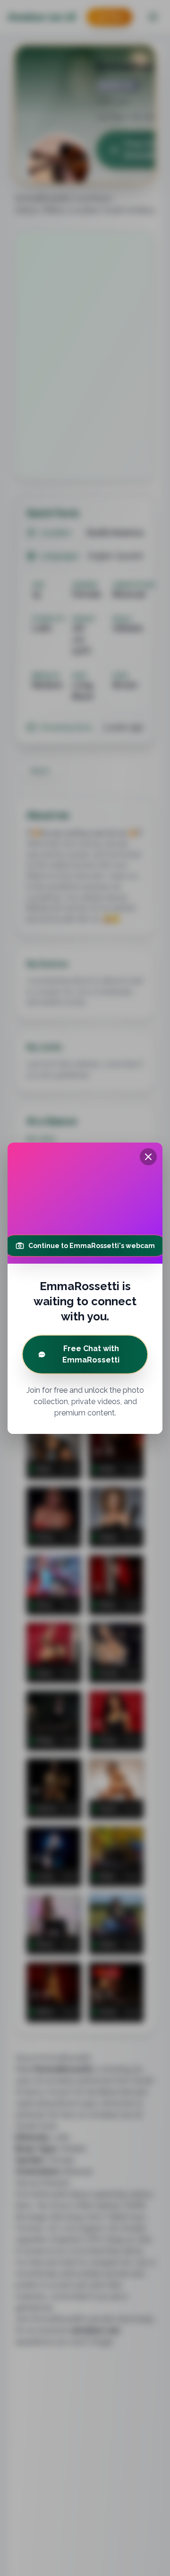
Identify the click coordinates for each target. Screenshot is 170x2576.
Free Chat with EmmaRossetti (91, 1354)
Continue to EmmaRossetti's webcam (92, 1246)
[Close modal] (148, 1157)
